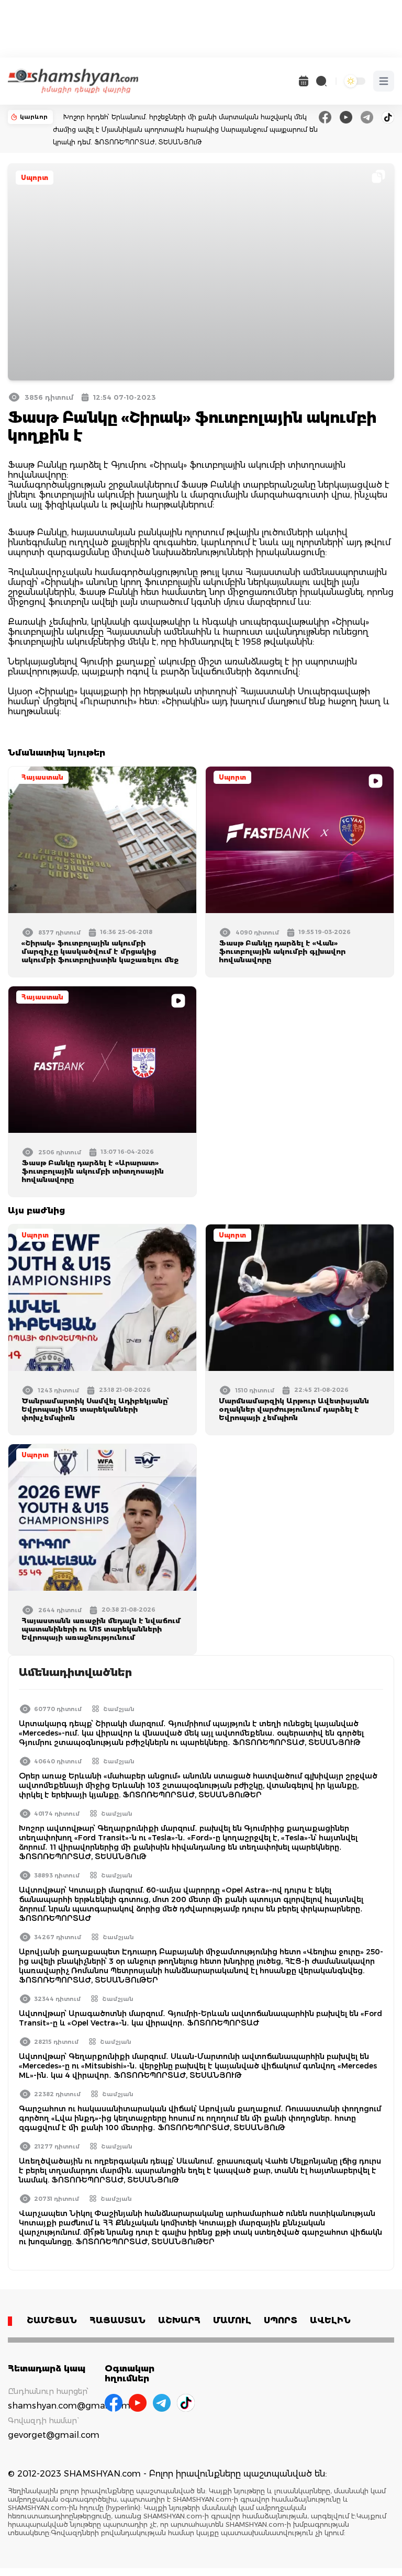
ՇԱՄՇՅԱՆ (52, 2320)
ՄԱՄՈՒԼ (232, 2320)
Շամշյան (119, 1709)
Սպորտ (35, 178)
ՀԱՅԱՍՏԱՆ (118, 2320)
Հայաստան (42, 777)
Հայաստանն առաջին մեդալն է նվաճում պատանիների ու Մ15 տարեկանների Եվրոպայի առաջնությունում (101, 1629)
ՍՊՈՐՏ (281, 2320)
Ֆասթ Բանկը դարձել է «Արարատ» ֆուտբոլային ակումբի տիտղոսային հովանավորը (93, 1171)
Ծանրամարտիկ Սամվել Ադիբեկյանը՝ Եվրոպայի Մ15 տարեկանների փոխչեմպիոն (96, 1409)
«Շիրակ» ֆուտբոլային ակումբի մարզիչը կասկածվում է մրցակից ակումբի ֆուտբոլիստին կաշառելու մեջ (100, 951)
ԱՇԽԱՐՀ (179, 2320)
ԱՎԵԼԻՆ (330, 2320)
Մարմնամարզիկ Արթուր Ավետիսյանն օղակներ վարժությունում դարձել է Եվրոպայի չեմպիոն (294, 1409)
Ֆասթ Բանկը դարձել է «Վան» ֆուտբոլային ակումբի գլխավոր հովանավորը (282, 951)
